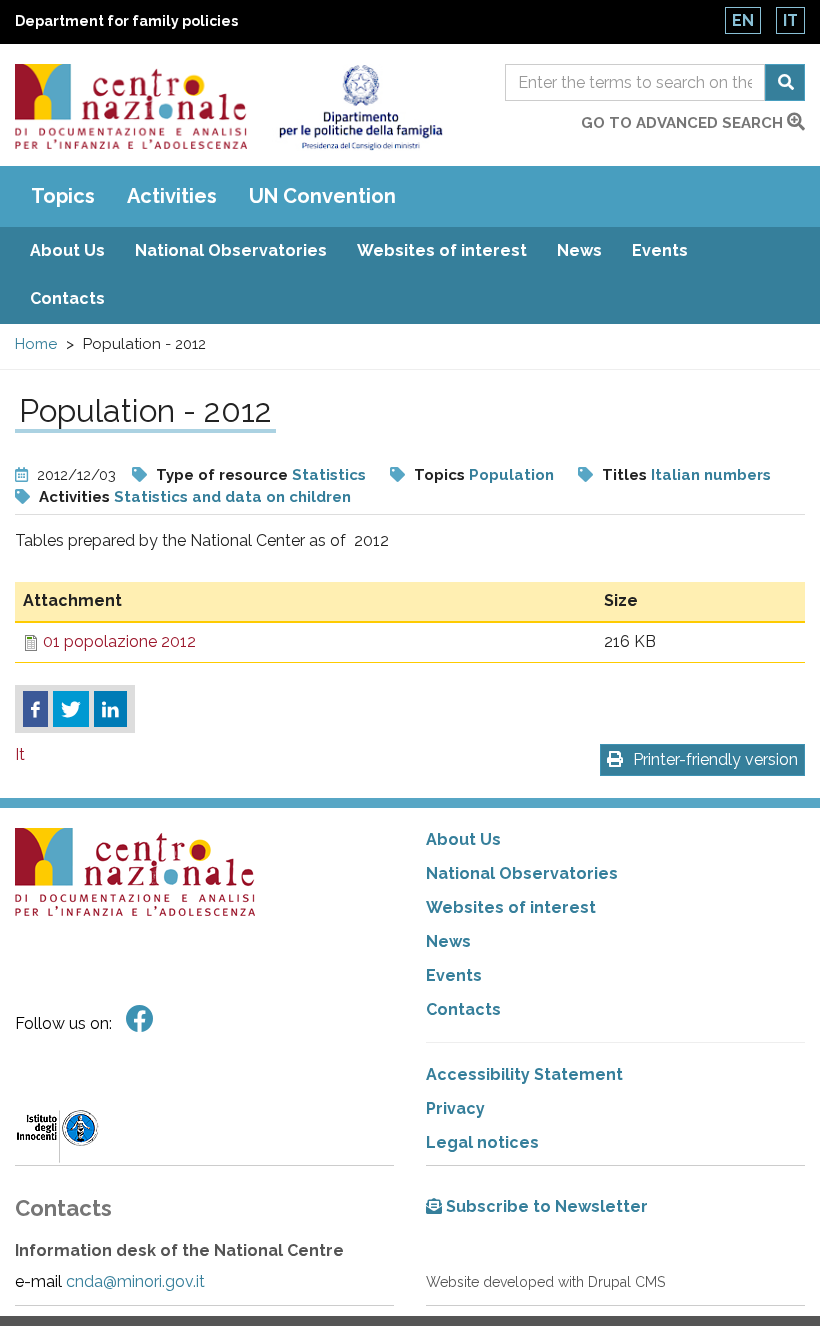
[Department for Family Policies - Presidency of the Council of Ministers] (360, 107)
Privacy (455, 1108)
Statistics (329, 475)
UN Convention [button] (322, 196)
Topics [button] (63, 196)
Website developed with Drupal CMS (545, 1282)
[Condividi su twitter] (71, 709)
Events (660, 250)
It (790, 20)
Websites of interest (442, 250)
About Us (67, 250)
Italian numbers (711, 475)
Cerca (785, 82)
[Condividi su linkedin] (110, 709)
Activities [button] (172, 196)
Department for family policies (126, 21)
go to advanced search (684, 123)
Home (36, 344)
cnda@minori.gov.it (135, 1281)
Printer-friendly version (715, 759)
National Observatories (231, 250)
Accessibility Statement (524, 1074)
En (743, 20)
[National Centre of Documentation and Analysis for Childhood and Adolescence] (131, 106)
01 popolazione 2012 (119, 641)
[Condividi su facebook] (35, 709)
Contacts (67, 298)
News (579, 250)
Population (511, 475)
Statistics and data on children (232, 497)
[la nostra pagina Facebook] (140, 1019)
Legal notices (482, 1142)
